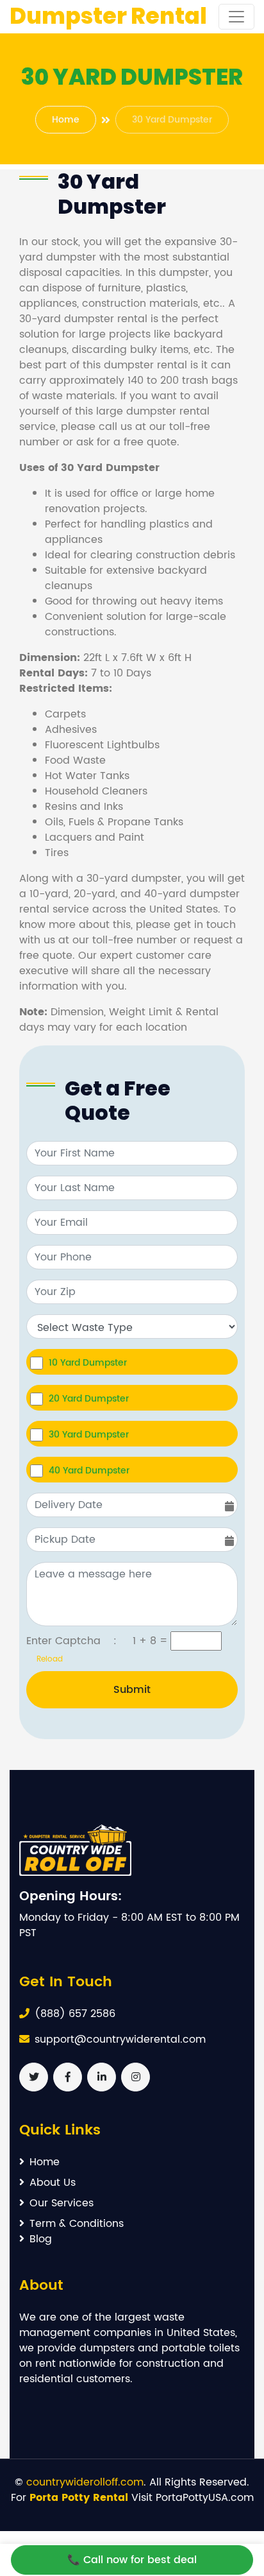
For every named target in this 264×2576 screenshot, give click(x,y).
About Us (53, 2183)
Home (66, 120)
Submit (132, 1690)
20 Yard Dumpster (89, 1398)
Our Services (62, 2203)
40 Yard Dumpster (89, 1470)
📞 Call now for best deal (132, 2560)
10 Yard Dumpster (88, 1362)
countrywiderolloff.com (85, 2482)
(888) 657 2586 (75, 2014)
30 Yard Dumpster (89, 1434)
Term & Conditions (77, 2224)
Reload (45, 1659)
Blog (41, 2239)
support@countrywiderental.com (120, 2039)
